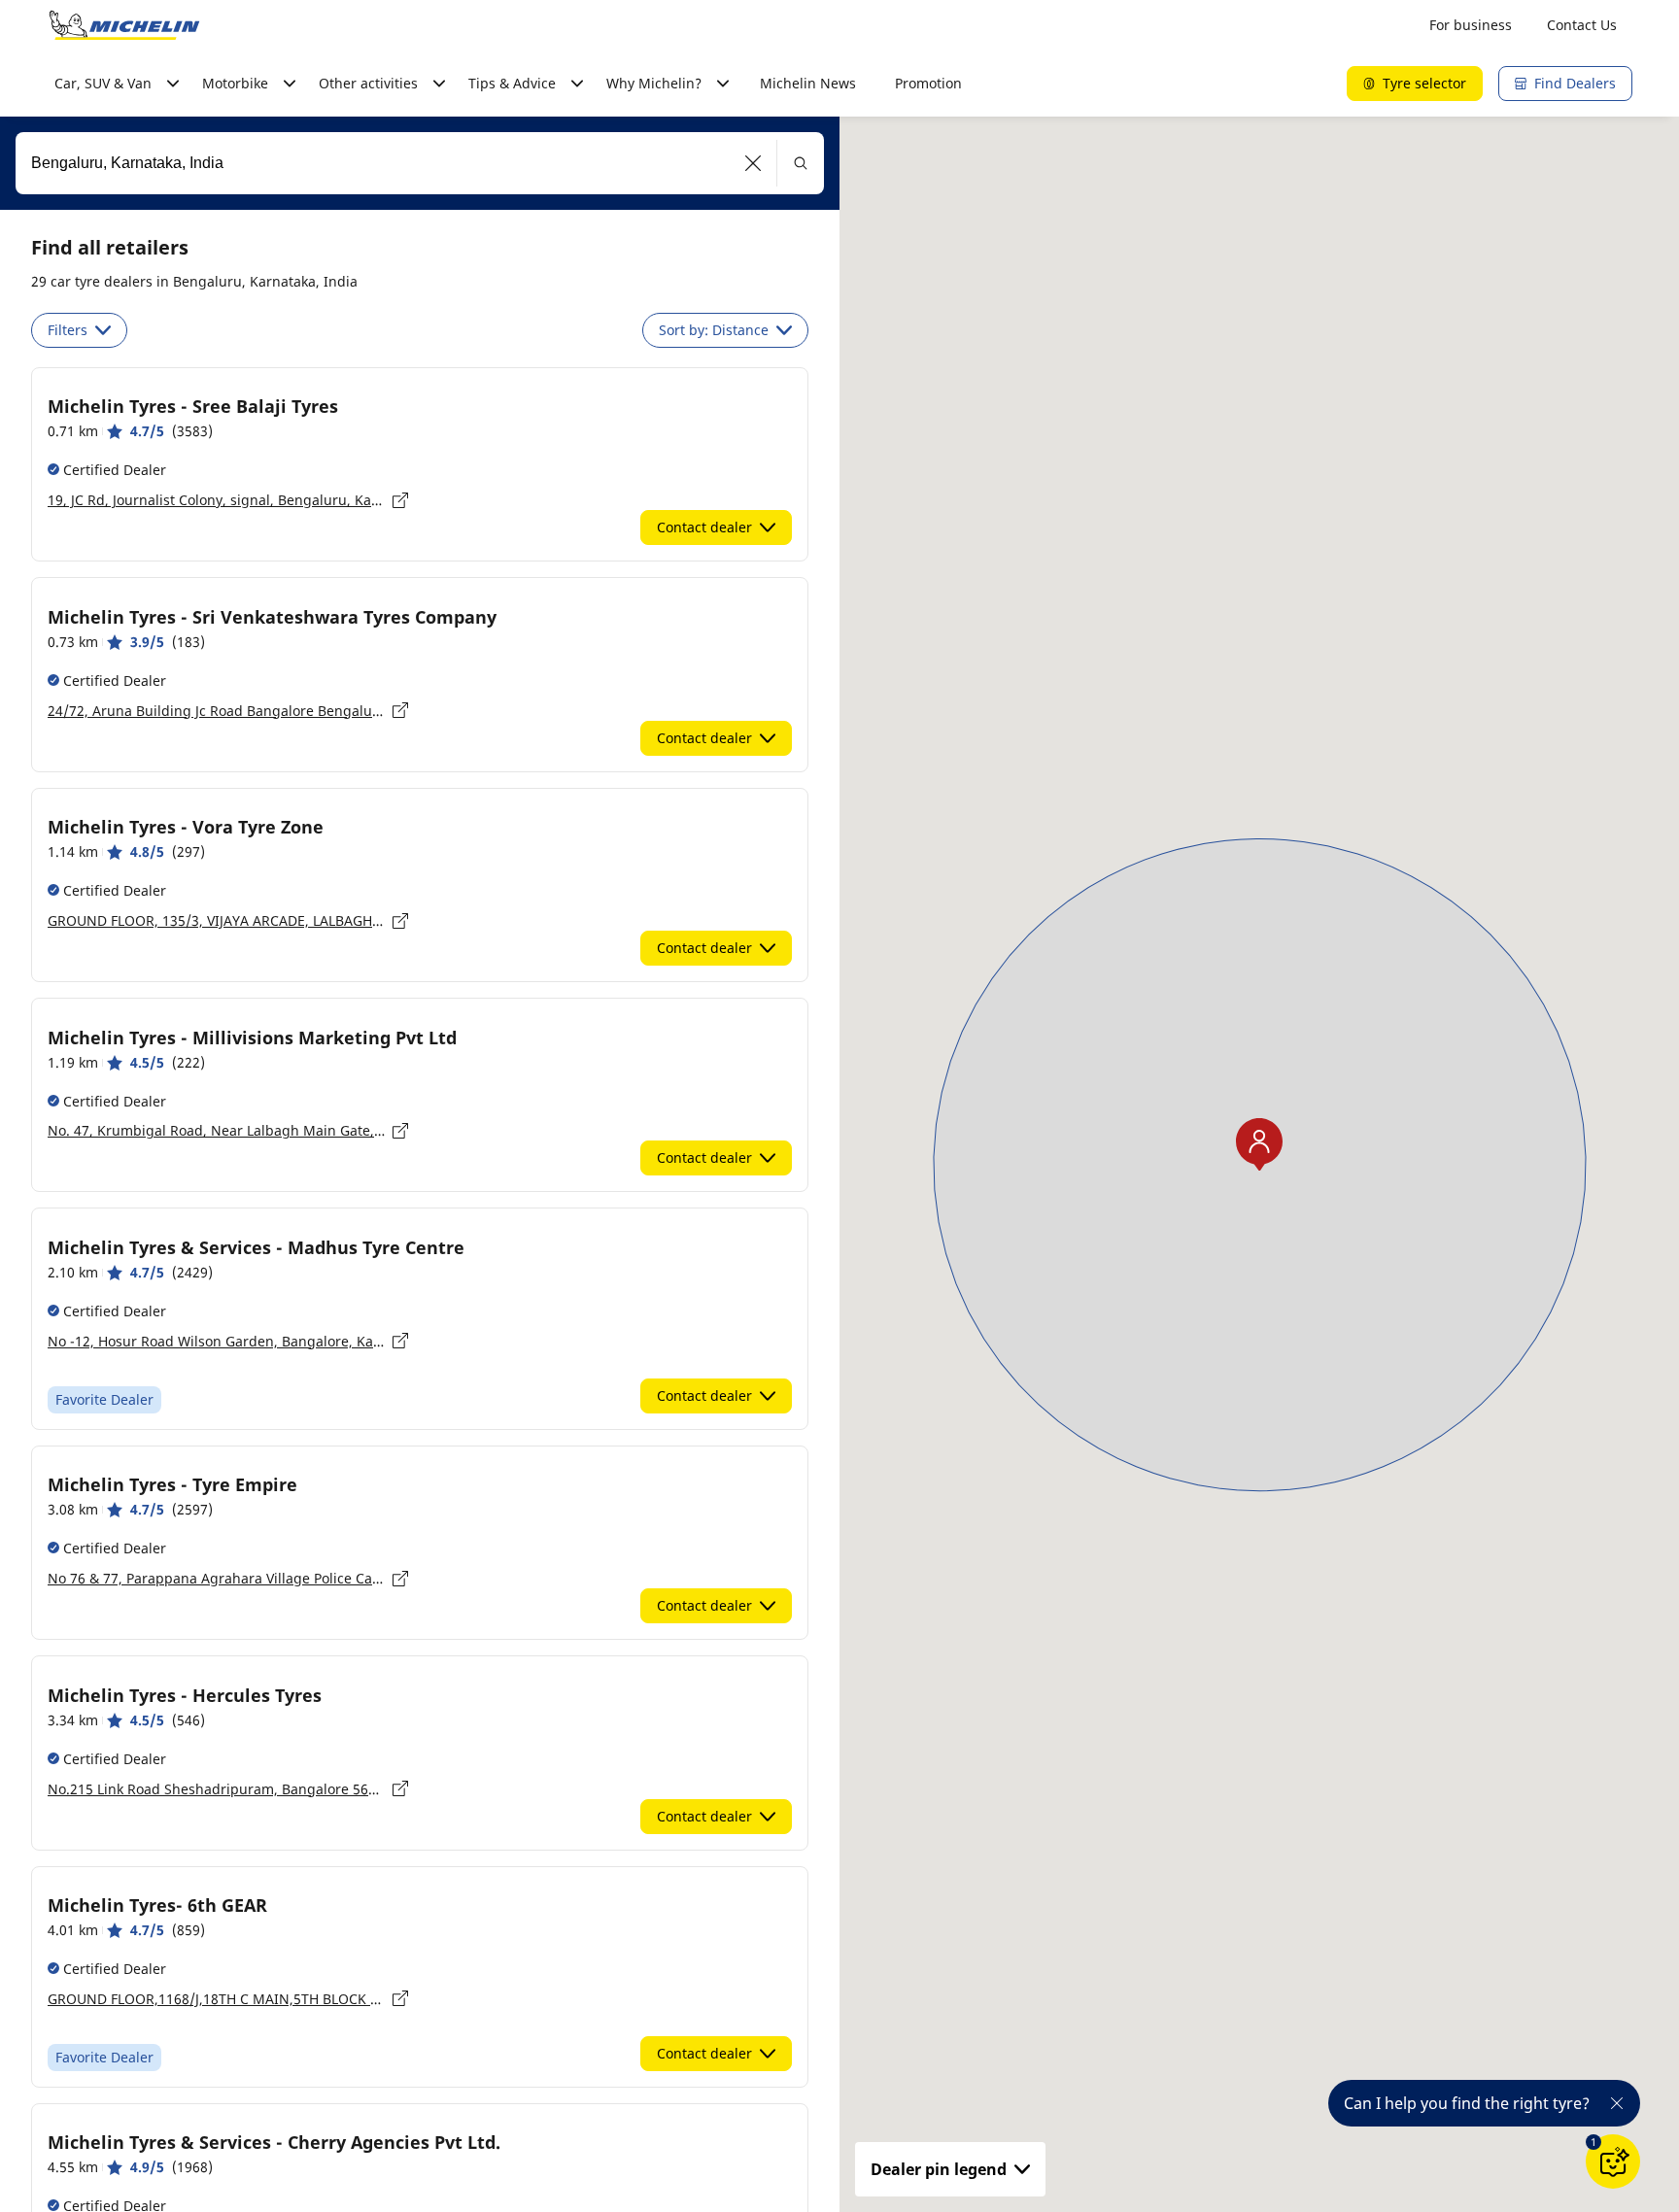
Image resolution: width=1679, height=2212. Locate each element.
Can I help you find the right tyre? (1467, 2103)
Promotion (928, 83)
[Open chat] (1613, 2161)
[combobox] (420, 163)
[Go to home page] (124, 25)
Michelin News (808, 83)
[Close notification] (1617, 2103)
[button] (754, 163)
